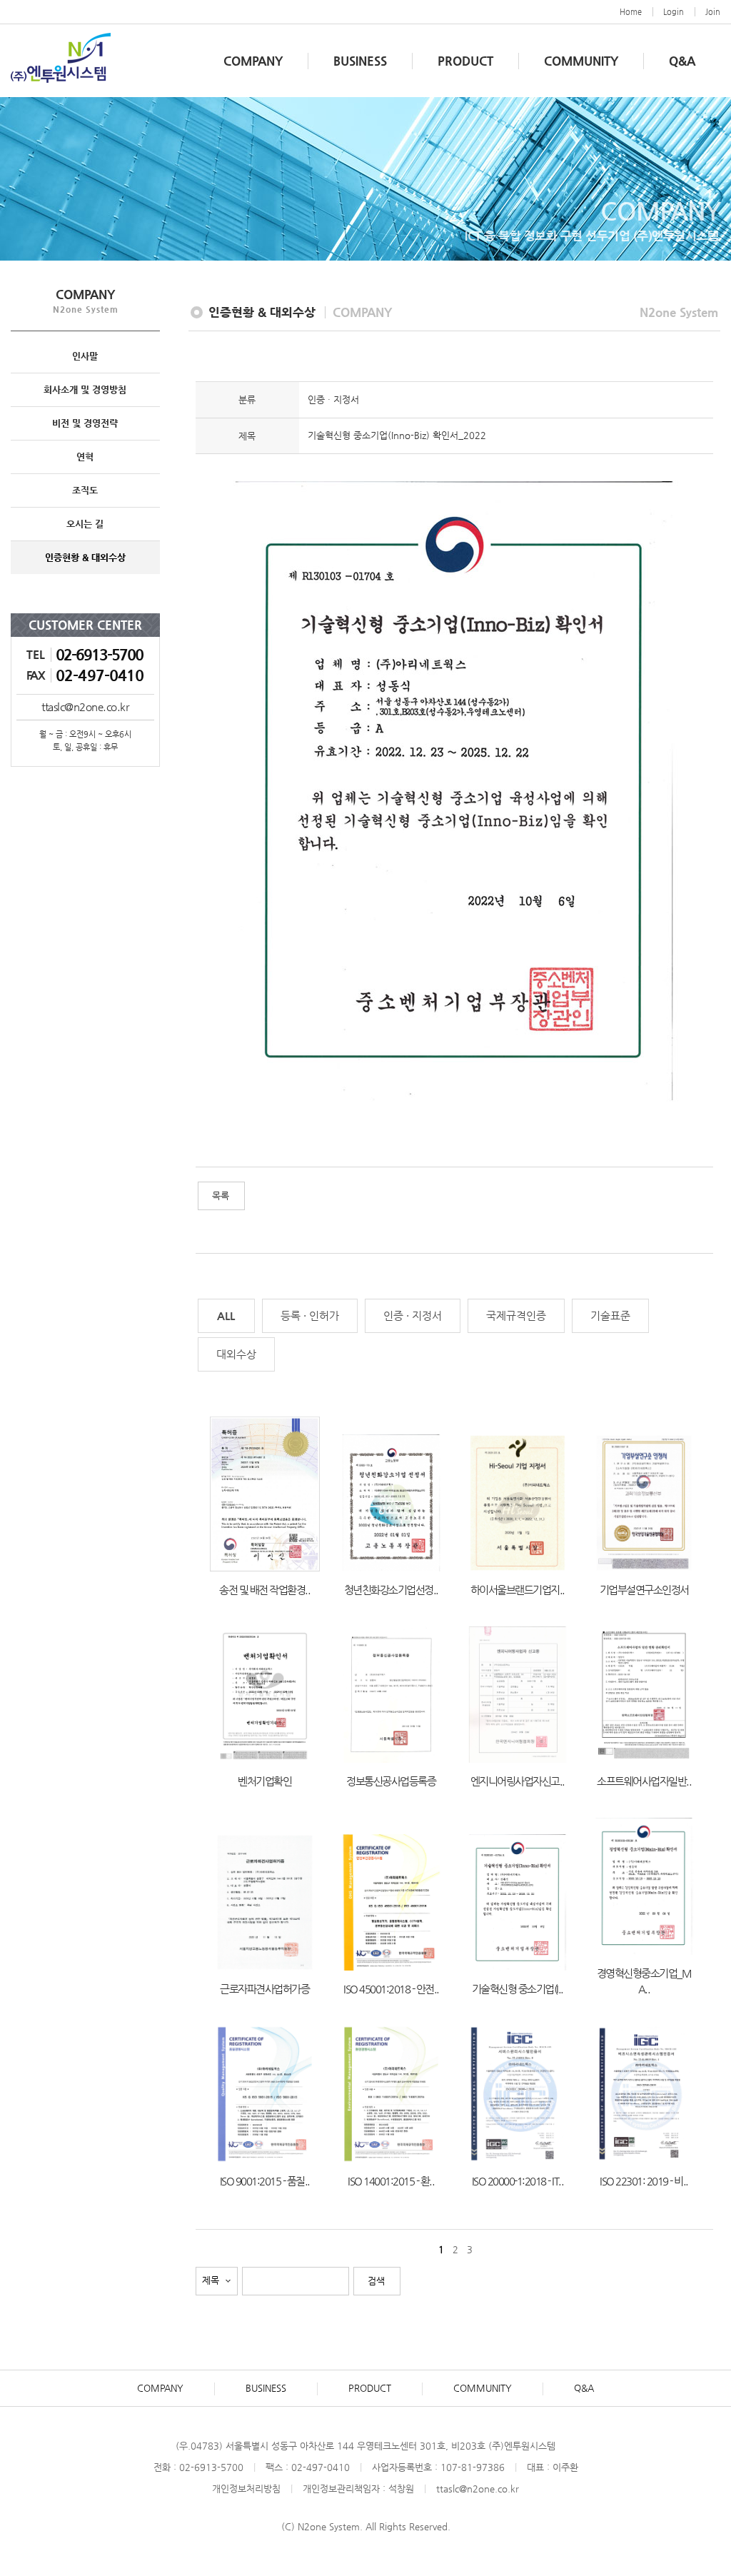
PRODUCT (465, 61)
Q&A (682, 61)
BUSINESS (360, 61)
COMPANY (253, 61)
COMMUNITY (581, 61)
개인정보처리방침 (246, 2489)
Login (674, 12)
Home (631, 12)
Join (713, 12)
